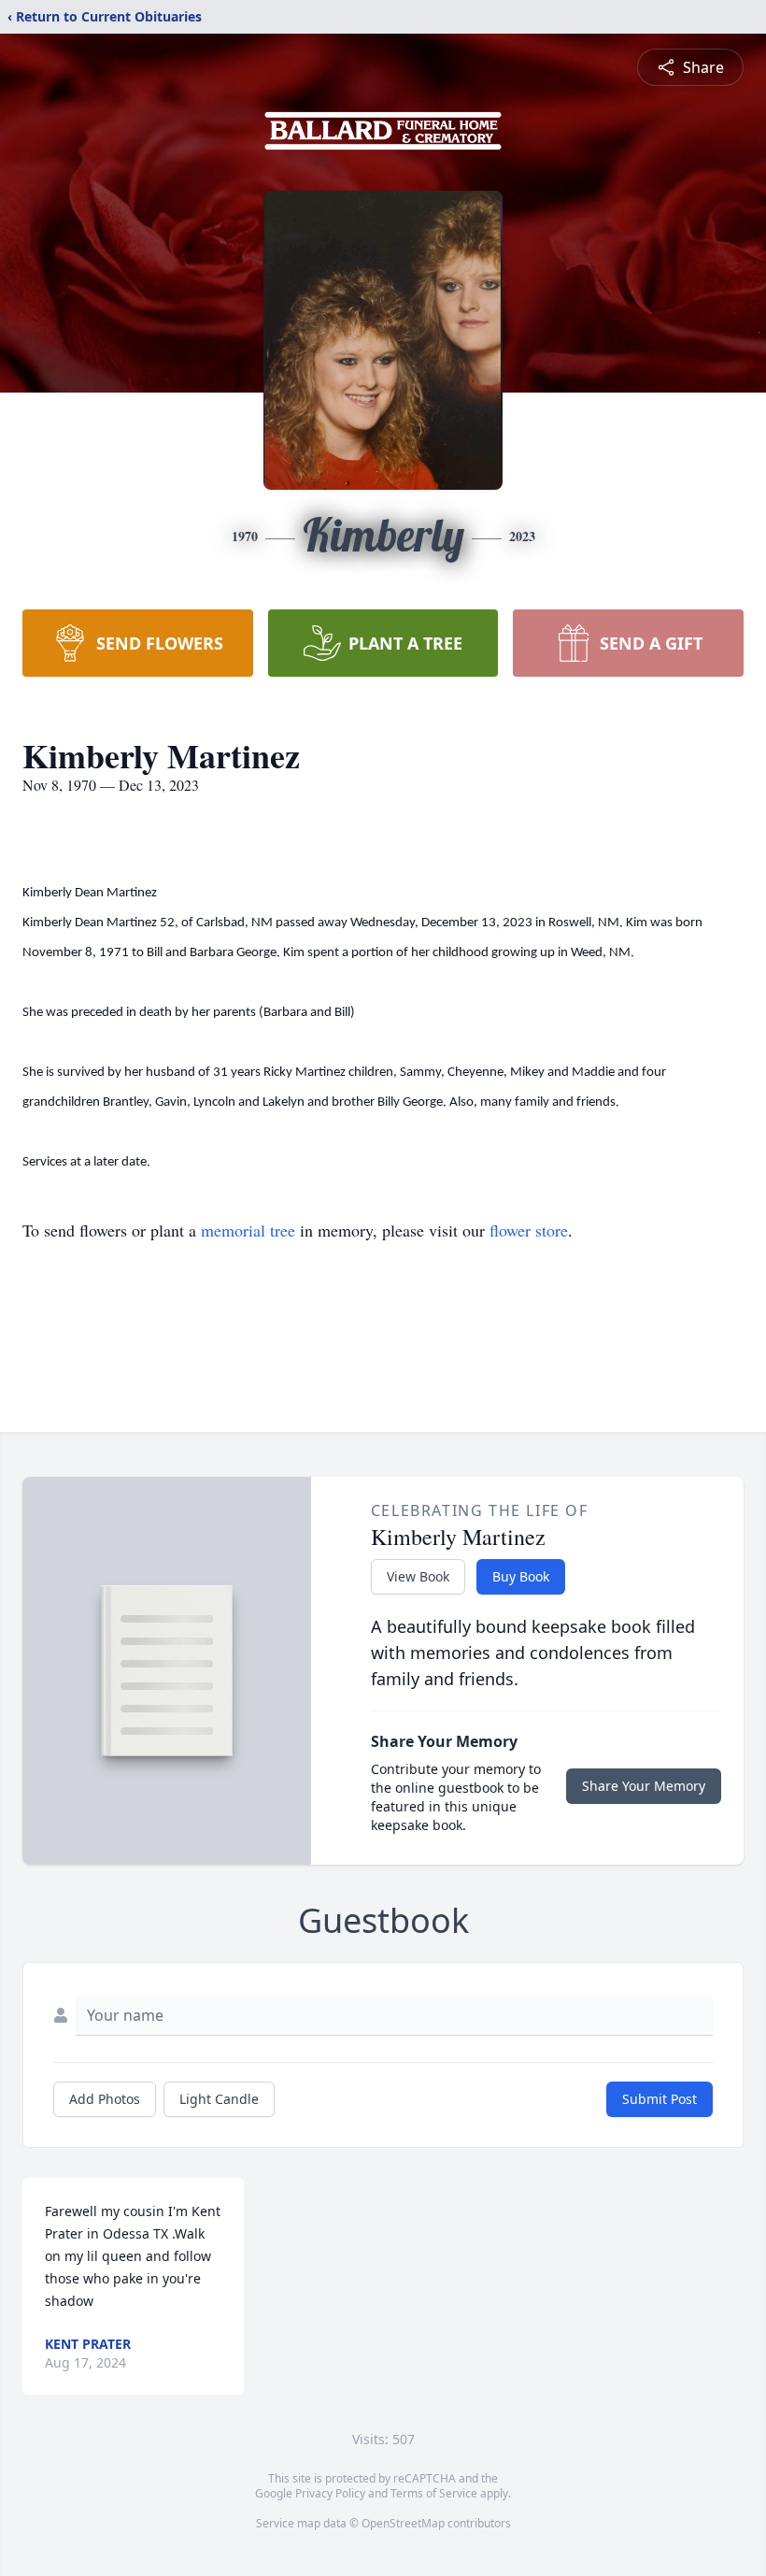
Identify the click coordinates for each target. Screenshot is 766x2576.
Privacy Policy (330, 2493)
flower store (529, 1230)
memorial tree (248, 1230)
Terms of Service (434, 2493)
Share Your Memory (644, 1786)
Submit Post (660, 2099)
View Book (418, 1576)
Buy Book (521, 1576)
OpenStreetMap (403, 2523)
